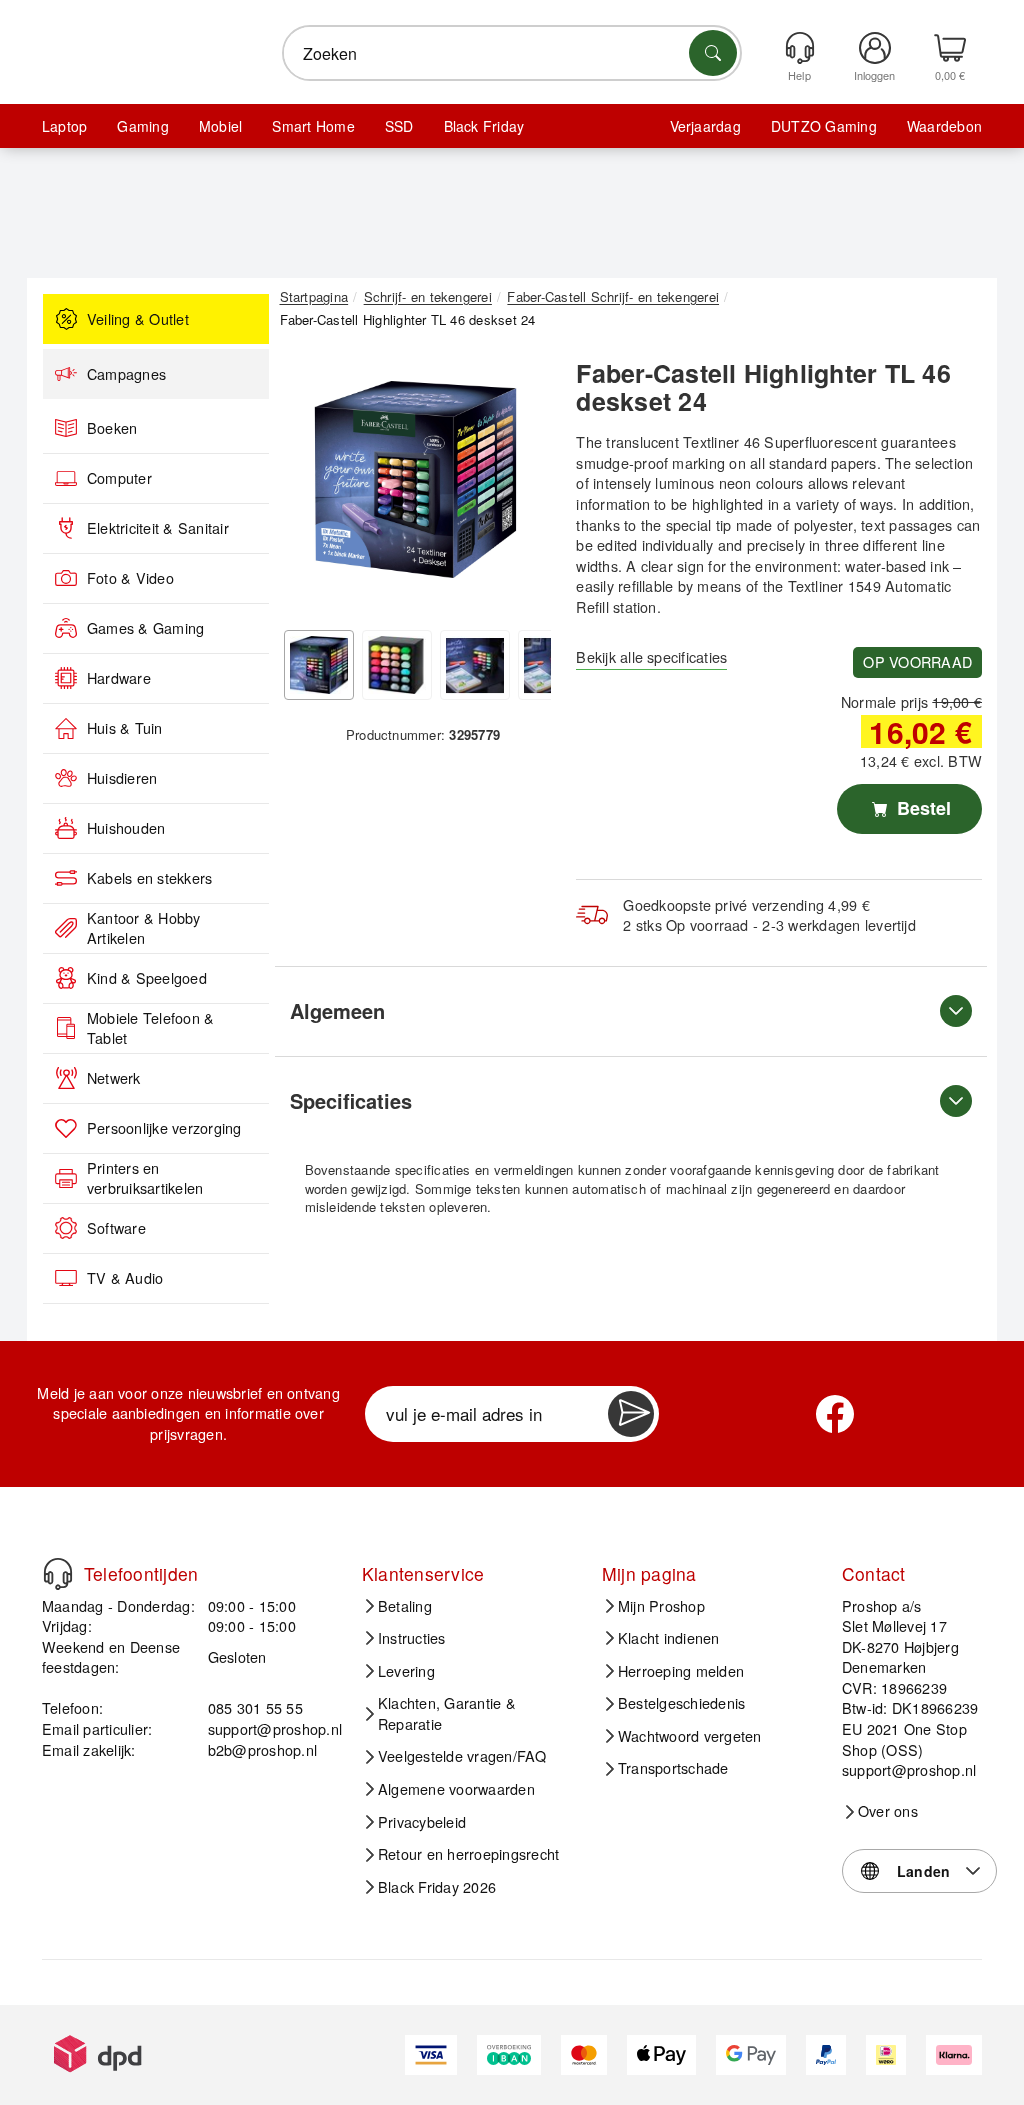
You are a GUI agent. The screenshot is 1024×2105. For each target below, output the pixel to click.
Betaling (405, 1606)
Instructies (412, 1638)
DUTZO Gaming (824, 126)
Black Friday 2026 (437, 1887)
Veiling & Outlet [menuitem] (138, 319)
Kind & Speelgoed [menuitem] (147, 978)
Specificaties (351, 1100)
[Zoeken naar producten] (713, 53)
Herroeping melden (681, 1671)
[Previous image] (310, 484)
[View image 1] (319, 665)
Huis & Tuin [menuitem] (125, 728)
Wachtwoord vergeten (690, 1736)
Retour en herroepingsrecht (468, 1854)
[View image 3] (475, 665)
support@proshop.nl (275, 1728)
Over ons (888, 1811)
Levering (406, 1671)
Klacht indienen (669, 1638)
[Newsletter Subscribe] (631, 1414)
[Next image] (521, 484)
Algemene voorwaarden (456, 1789)
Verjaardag (705, 126)
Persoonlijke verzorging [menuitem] (164, 1128)
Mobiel (220, 126)
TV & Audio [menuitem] (125, 1278)
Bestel (921, 808)
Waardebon (944, 126)
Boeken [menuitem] (112, 428)
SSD (399, 126)
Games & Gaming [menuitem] (145, 628)
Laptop (64, 126)
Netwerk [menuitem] (114, 1078)
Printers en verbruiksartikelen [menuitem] (145, 1178)
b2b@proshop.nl (262, 1749)
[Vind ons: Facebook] (835, 1414)
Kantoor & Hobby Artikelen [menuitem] (144, 928)
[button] (416, 479)
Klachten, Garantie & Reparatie (447, 1713)
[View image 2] (397, 665)
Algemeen (337, 1010)
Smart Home (313, 126)
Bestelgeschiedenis (681, 1703)
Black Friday (484, 126)
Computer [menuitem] (119, 478)
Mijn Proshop (661, 1606)
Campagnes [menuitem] (126, 374)
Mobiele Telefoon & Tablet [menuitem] (150, 1028)
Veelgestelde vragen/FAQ (462, 1756)
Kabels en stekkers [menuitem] (149, 878)
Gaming (142, 126)
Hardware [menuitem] (119, 678)
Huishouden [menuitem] (126, 828)
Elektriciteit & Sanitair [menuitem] (158, 528)
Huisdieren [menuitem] (122, 778)
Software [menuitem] (116, 1228)
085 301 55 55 (255, 1707)
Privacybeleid (422, 1822)
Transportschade (673, 1768)
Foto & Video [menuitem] (130, 578)
